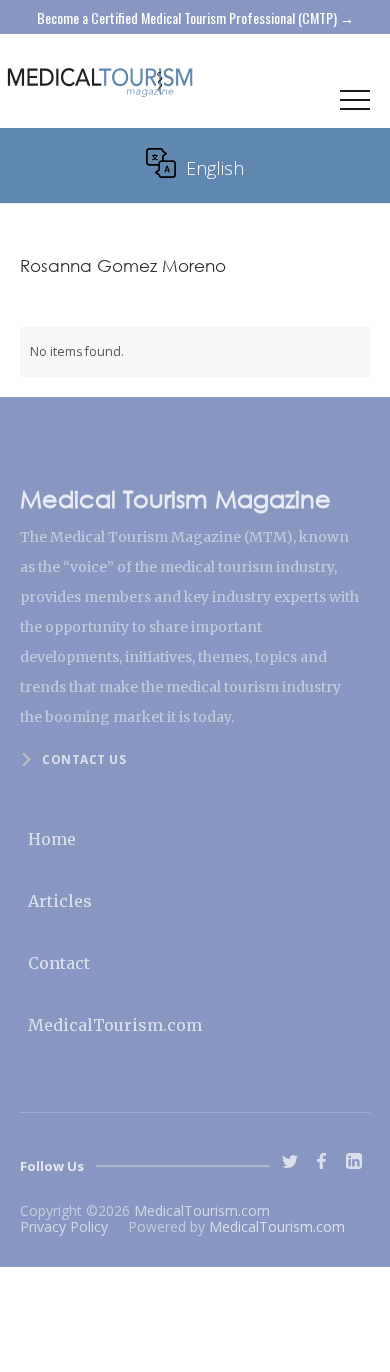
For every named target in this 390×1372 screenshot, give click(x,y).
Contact (59, 963)
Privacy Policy (64, 1226)
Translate (333, 193)
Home (52, 839)
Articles (60, 901)
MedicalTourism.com (115, 1025)
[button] (355, 105)
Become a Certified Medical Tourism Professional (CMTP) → (195, 17)
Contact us (84, 759)
